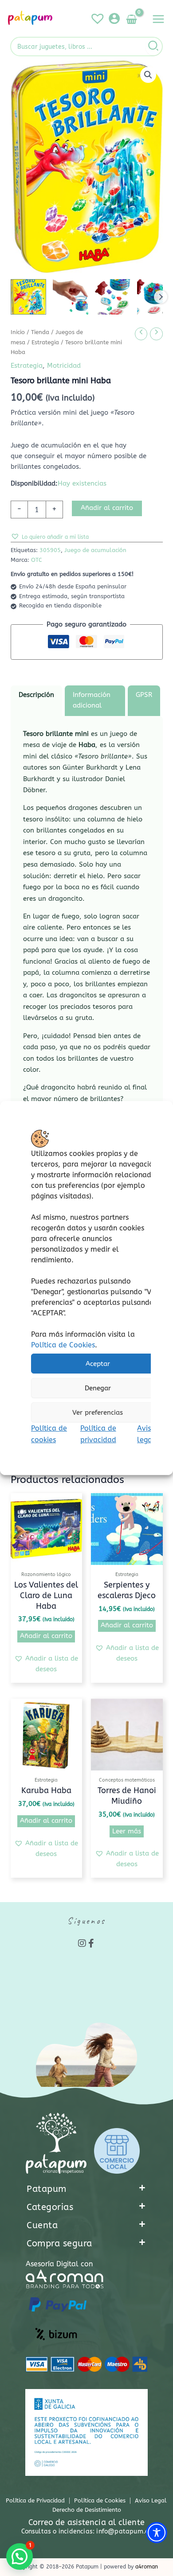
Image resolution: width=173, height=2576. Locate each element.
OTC (37, 560)
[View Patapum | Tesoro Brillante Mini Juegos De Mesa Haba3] (71, 297)
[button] (148, 75)
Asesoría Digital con (59, 2264)
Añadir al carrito (107, 508)
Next (161, 297)
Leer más (127, 1831)
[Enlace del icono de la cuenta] (114, 18)
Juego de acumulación (95, 550)
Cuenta (42, 2225)
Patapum (47, 2189)
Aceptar (98, 1364)
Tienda (40, 332)
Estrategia (45, 342)
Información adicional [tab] (92, 700)
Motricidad (64, 366)
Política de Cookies (63, 1345)
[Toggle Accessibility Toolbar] (157, 2533)
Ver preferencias (98, 1413)
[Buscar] (154, 47)
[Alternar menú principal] (158, 19)
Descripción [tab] (36, 695)
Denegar (98, 1388)
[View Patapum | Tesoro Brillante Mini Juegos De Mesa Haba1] (28, 297)
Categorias (50, 2207)
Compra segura (59, 2243)
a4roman (147, 2567)
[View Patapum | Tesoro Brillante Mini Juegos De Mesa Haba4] (113, 297)
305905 (50, 550)
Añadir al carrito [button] (46, 1636)
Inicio (18, 332)
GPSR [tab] (144, 695)
